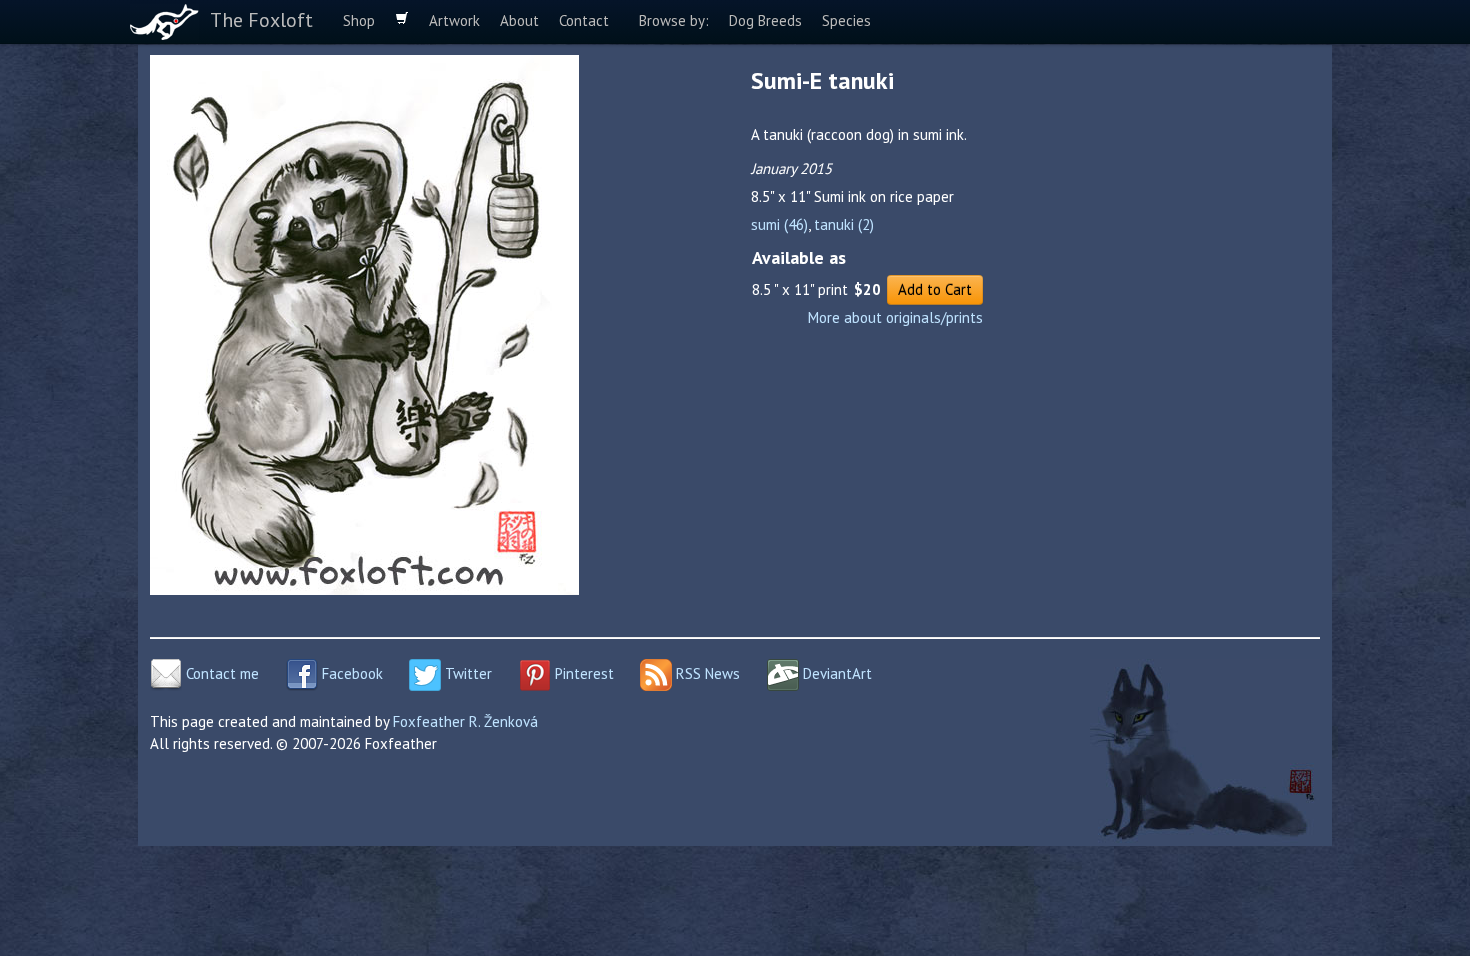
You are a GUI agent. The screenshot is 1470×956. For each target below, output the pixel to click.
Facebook (350, 673)
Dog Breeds (765, 20)
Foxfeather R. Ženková (465, 721)
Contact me (220, 673)
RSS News (706, 673)
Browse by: (674, 20)
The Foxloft (261, 20)
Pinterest (582, 673)
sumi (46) (779, 224)
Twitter (466, 673)
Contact (584, 20)
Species (846, 20)
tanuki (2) (844, 224)
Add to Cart (935, 289)
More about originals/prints (895, 317)
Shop (359, 20)
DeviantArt (835, 673)
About (519, 20)
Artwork (454, 20)
